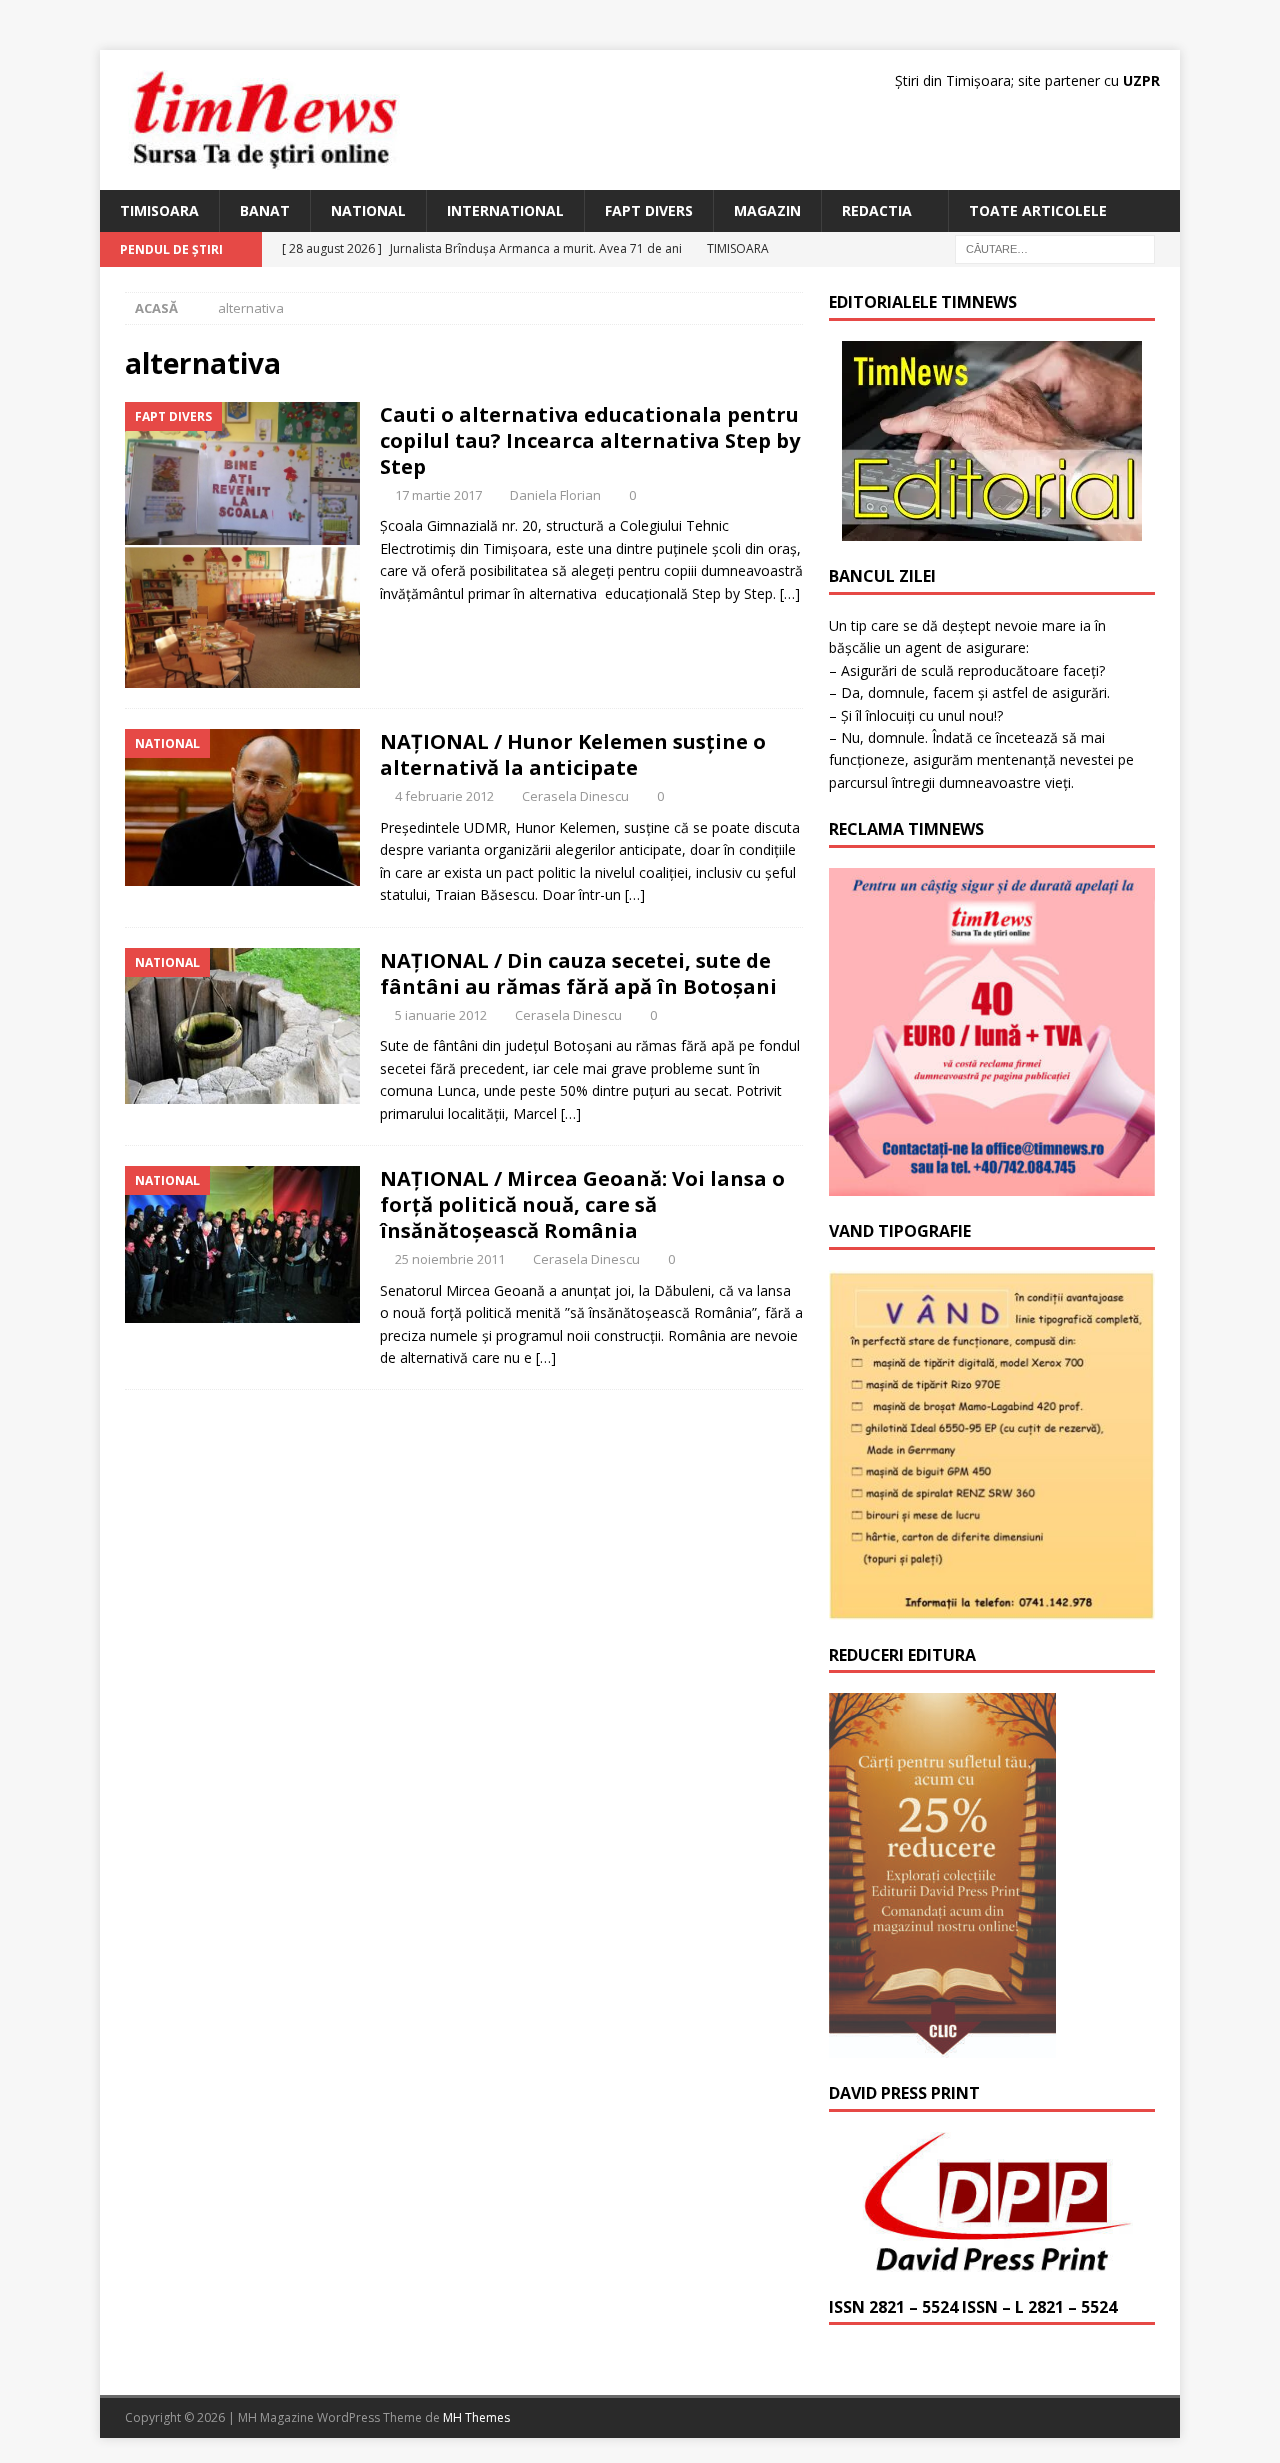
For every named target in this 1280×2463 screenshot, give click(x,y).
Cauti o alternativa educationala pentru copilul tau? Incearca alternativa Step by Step (590, 440)
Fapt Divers (649, 210)
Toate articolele (1038, 210)
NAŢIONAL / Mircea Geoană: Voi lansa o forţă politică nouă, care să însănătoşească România (582, 1204)
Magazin (767, 210)
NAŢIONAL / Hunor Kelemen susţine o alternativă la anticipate (573, 754)
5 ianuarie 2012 (441, 1015)
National (368, 210)
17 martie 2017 (438, 495)
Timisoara (159, 210)
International (505, 210)
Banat (265, 210)
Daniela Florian (555, 495)
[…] (790, 593)
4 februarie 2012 (444, 796)
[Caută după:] (1055, 248)
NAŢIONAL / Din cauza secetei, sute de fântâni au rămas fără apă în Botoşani (578, 973)
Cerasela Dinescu (575, 796)
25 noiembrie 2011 (450, 1259)
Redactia (877, 210)
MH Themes (476, 2417)
